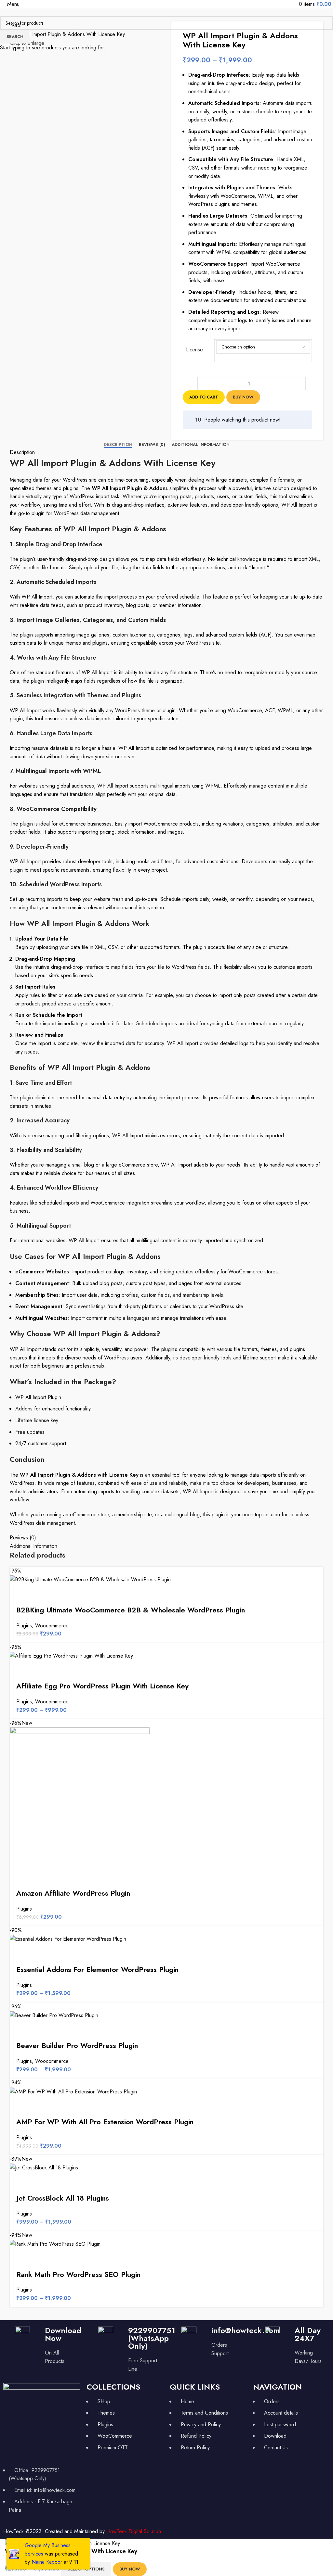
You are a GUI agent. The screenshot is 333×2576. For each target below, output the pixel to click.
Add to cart (204, 397)
